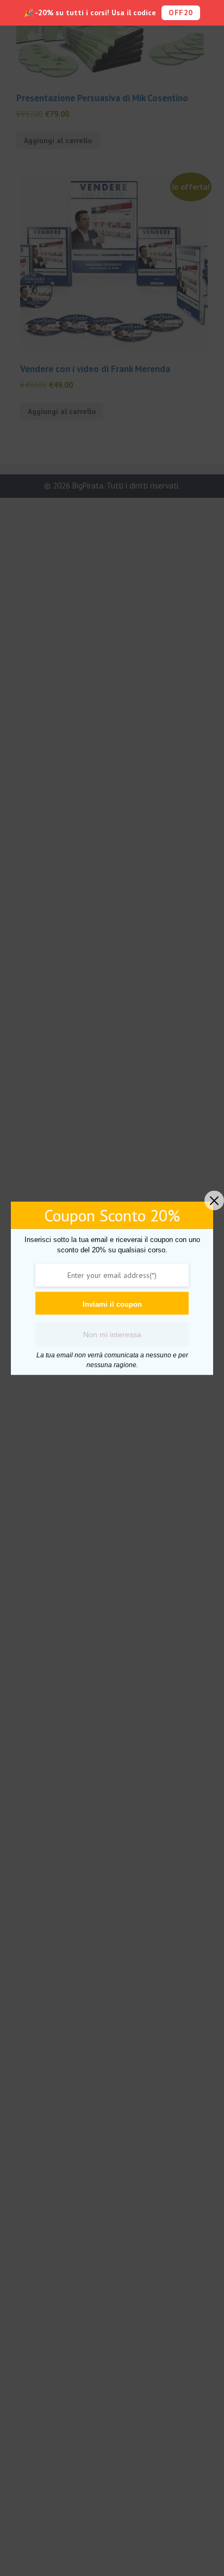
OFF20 (181, 13)
